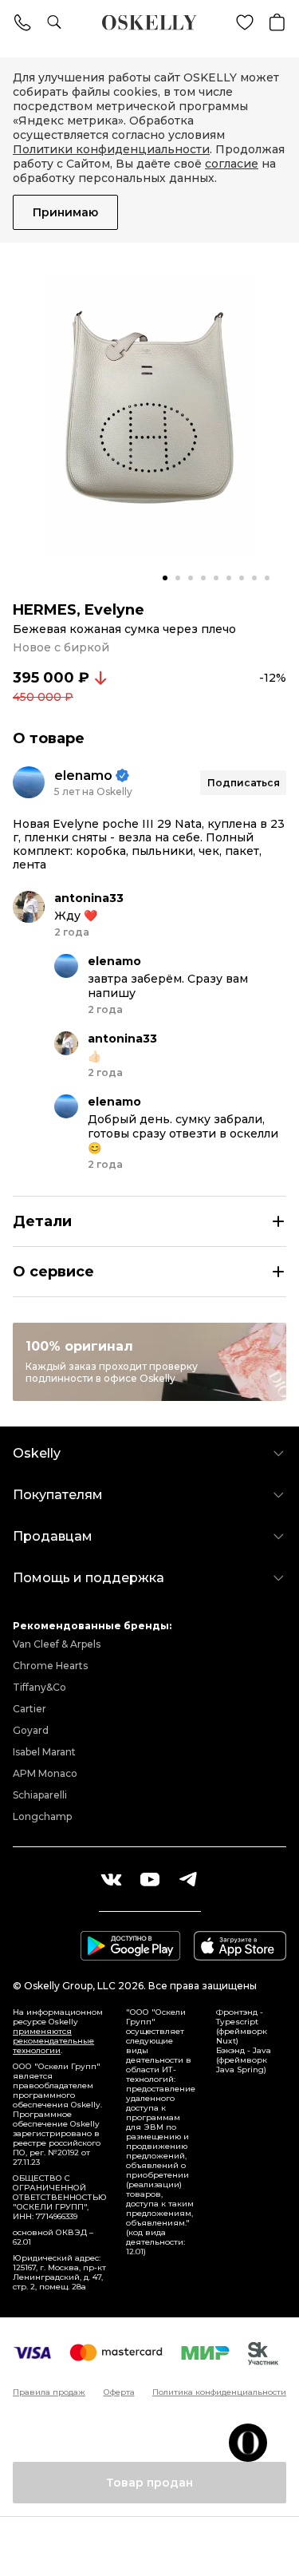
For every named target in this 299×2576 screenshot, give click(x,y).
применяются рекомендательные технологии (53, 2041)
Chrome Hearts (50, 1666)
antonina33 (89, 898)
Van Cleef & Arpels (57, 1644)
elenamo (83, 776)
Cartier (30, 1709)
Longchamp (42, 1816)
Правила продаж (49, 2392)
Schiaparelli (40, 1795)
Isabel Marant (44, 1752)
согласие (232, 164)
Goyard (31, 1730)
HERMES (45, 610)
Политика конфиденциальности (219, 2392)
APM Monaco (45, 1773)
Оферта (119, 2392)
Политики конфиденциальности (111, 149)
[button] (165, 578)
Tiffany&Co (39, 1687)
